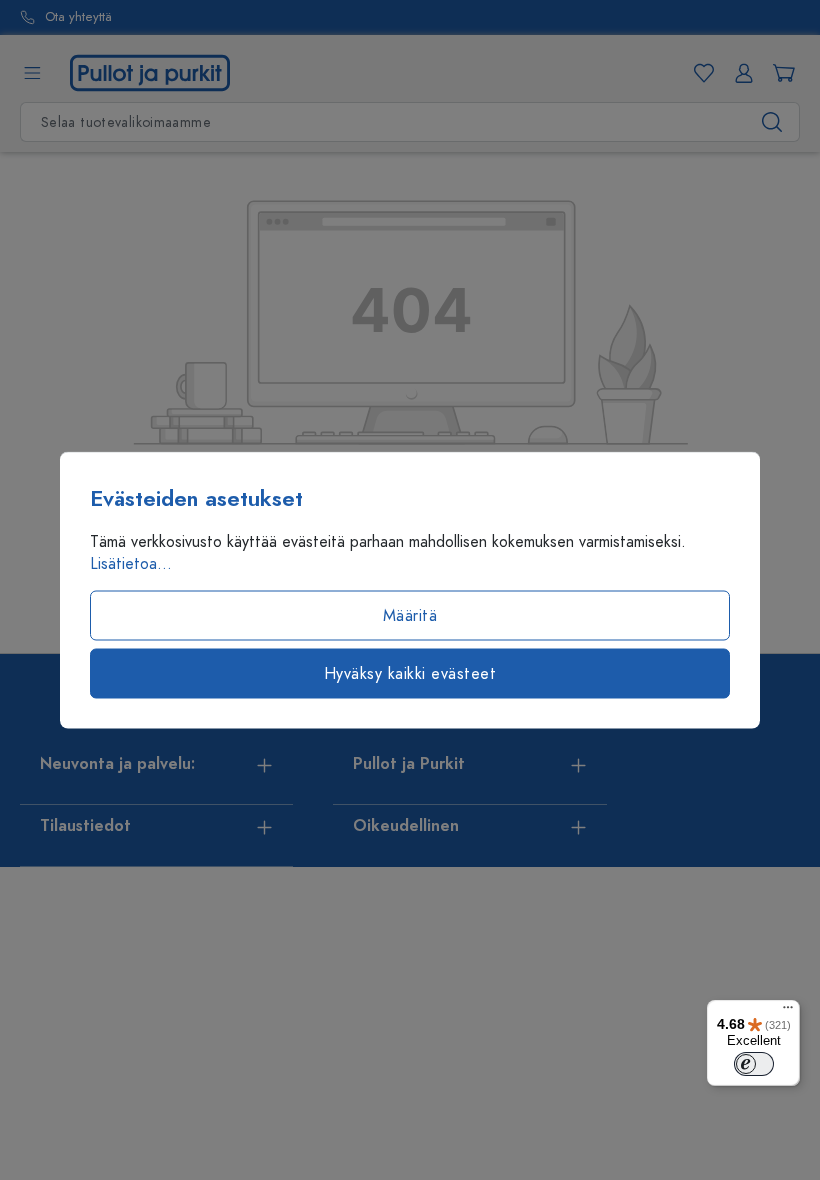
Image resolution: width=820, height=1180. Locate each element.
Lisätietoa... (131, 564)
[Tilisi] (740, 73)
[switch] (754, 1064)
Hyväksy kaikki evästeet (410, 674)
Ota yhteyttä (78, 17)
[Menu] (788, 1012)
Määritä (410, 616)
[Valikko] (32, 73)
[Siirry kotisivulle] (150, 72)
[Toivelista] (700, 73)
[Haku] (772, 122)
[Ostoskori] (780, 73)
